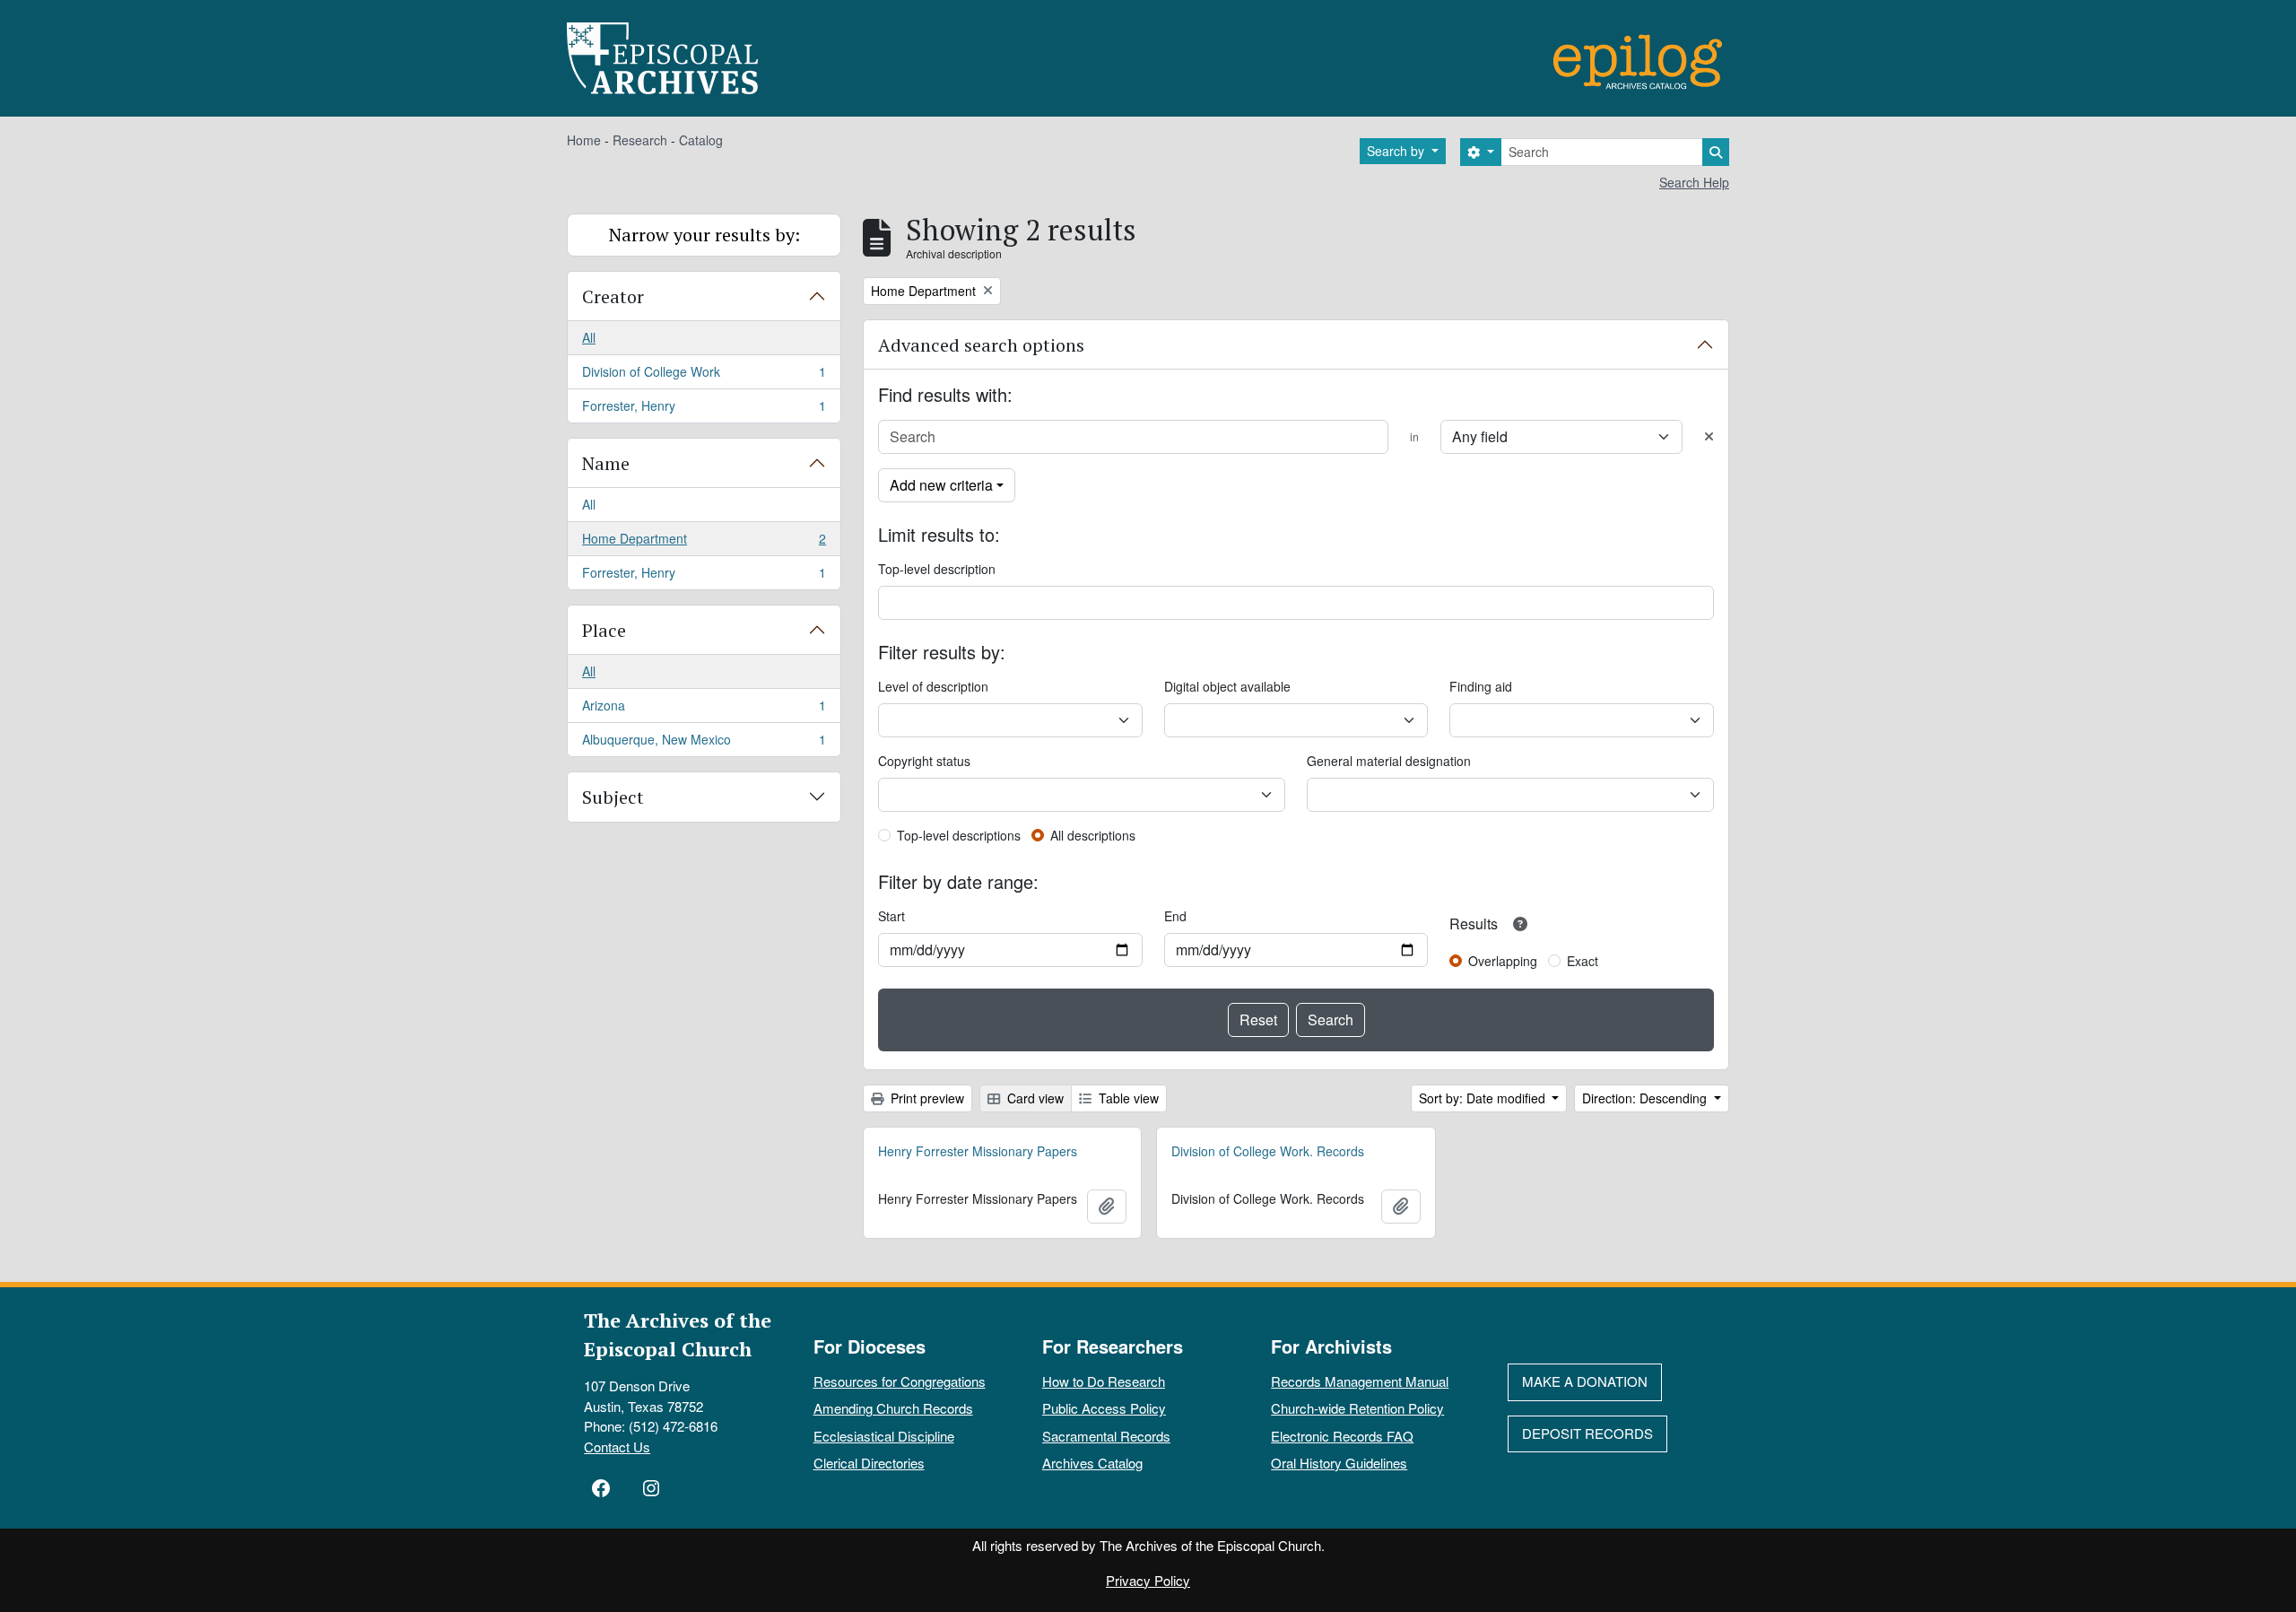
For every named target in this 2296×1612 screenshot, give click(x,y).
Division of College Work (704, 376)
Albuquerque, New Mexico (704, 743)
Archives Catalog (1092, 1463)
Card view (1034, 1098)
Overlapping (1503, 961)
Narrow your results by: (704, 235)
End (1175, 916)
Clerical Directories (869, 1463)
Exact (1583, 961)
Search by (1397, 151)
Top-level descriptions (959, 835)
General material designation (1389, 761)
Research (640, 140)
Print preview (926, 1098)
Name (606, 463)
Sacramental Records (1106, 1436)
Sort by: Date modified (1484, 1098)
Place (604, 630)
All (589, 337)
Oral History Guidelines (1339, 1463)
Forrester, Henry (704, 410)
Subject (613, 797)
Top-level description (937, 569)
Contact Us (617, 1446)
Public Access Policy (1104, 1408)
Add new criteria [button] (941, 485)
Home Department (704, 543)
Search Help (1694, 182)
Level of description (933, 686)
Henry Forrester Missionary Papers (978, 1151)
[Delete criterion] (1709, 436)
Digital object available (1227, 686)
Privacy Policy (1148, 1580)
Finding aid (1481, 686)
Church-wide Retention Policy (1357, 1408)
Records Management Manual (1360, 1381)
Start (891, 916)
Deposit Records (1587, 1433)
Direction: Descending (1646, 1098)
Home (584, 140)
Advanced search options (981, 345)
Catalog (701, 140)
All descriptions (1093, 835)
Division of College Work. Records (1268, 1151)
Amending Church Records (893, 1408)
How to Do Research (1104, 1381)
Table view (1127, 1098)
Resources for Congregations (900, 1381)
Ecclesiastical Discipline (884, 1436)
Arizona (704, 710)
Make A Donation (1585, 1381)
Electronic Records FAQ (1342, 1436)
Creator (613, 296)
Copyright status (924, 761)
